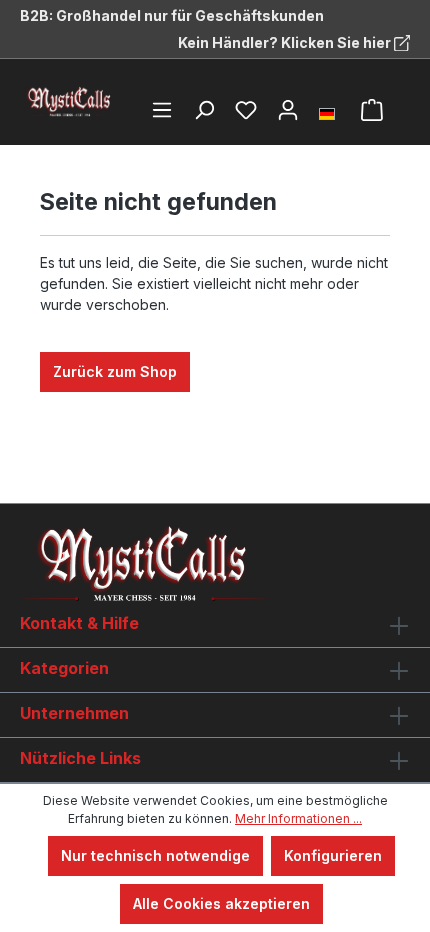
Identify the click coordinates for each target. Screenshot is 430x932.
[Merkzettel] (246, 110)
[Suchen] (204, 110)
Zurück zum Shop (115, 371)
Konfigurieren (333, 855)
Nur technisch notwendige (155, 855)
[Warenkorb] (372, 110)
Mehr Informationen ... (298, 818)
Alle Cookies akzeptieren (221, 903)
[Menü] (162, 110)
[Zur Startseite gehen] (70, 102)
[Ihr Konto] (288, 110)
